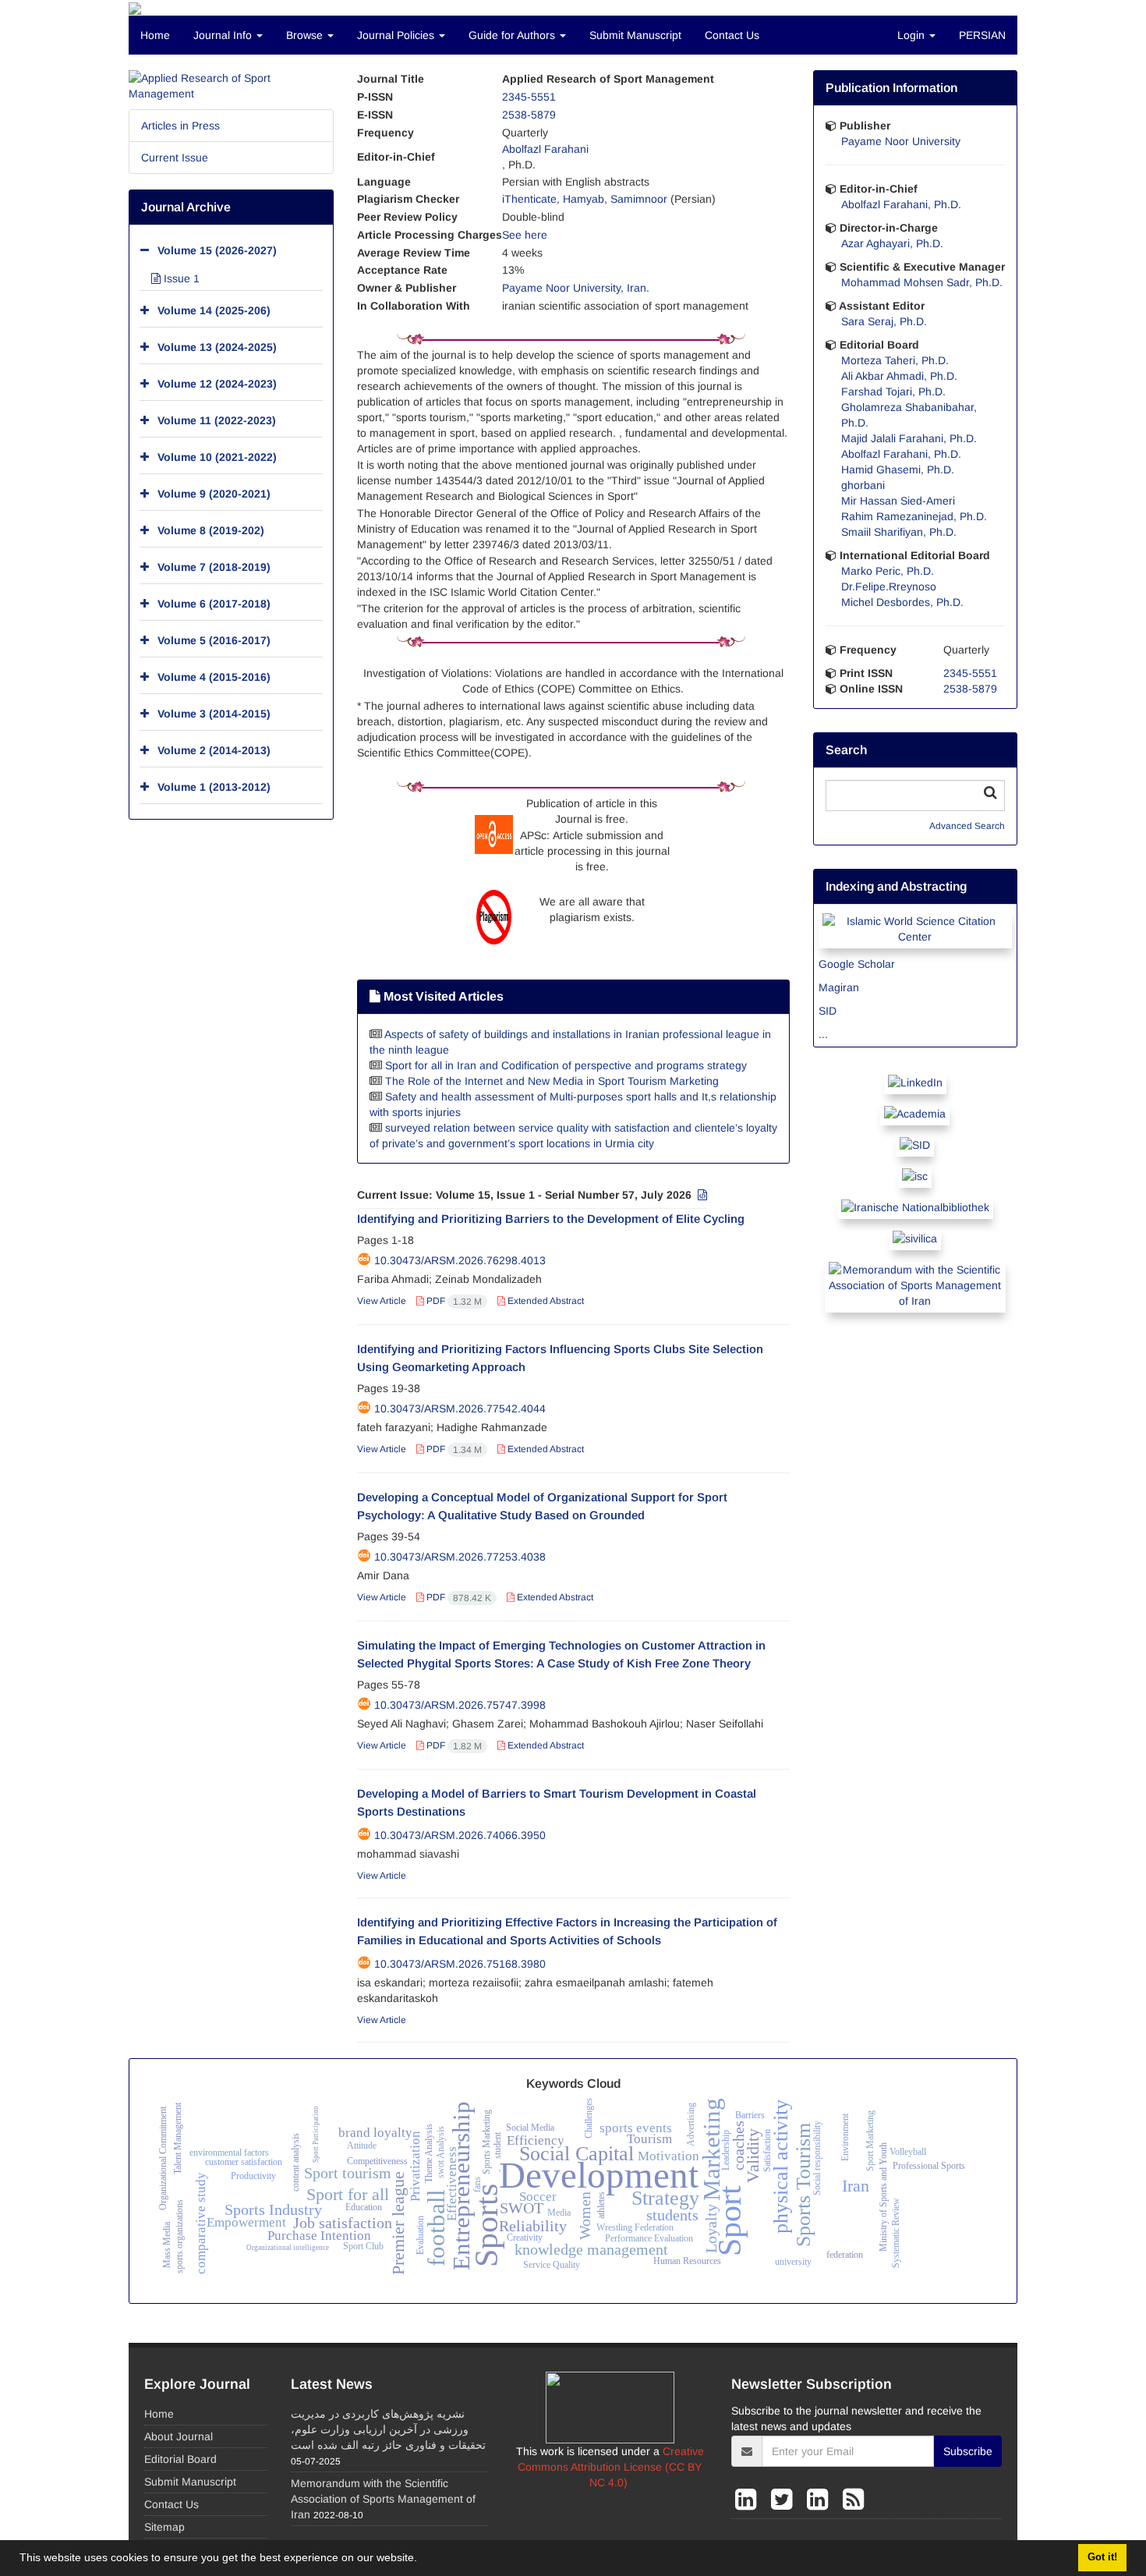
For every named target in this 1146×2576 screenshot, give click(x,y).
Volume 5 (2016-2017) (214, 640)
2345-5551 (529, 97)
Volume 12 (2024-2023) (217, 384)
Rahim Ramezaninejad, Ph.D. (914, 516)
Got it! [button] (1102, 2557)
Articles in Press (180, 126)
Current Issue (175, 158)
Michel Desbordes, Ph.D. (902, 602)
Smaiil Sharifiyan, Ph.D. (899, 532)
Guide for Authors (513, 35)
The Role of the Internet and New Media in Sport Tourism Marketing (552, 1081)
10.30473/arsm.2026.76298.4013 (460, 1260)
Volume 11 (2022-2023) (217, 420)
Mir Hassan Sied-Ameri (898, 501)
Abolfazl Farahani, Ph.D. (901, 204)
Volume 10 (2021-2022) (217, 457)
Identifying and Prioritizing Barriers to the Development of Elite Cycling (551, 1219)
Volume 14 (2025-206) (214, 310)
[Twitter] (785, 2500)
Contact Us (732, 35)
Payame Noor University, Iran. (576, 288)
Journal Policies (397, 35)
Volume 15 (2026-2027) (217, 250)
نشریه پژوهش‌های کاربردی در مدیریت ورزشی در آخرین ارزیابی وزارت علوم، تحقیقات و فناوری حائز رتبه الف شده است (388, 2429)
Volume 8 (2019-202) (211, 530)
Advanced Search (967, 826)
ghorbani (863, 485)
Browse (306, 35)
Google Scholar (857, 964)
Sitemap (164, 2527)
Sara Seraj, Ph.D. (884, 321)
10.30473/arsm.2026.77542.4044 (460, 1408)
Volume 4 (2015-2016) (214, 677)
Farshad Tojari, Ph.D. (893, 392)
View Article (382, 1301)
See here (525, 235)
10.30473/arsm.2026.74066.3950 (460, 1835)
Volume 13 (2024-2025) (217, 347)
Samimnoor (639, 199)
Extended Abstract (545, 1301)
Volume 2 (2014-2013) (214, 750)
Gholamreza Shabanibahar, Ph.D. (909, 415)
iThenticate (529, 199)
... (823, 1034)
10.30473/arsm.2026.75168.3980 (460, 1964)
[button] (423, 2560)
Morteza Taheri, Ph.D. (895, 360)
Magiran (839, 987)
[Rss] (853, 2500)
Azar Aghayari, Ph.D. (892, 243)
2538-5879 (529, 115)
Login (913, 35)
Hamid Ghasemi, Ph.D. (898, 469)
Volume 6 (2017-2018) (214, 604)
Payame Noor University (901, 141)
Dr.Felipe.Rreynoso (889, 586)
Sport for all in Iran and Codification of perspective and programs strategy (566, 1065)
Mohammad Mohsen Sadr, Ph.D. (922, 282)
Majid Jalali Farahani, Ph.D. (909, 438)
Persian (982, 35)
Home (155, 35)
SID (828, 1011)
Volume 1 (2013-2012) (214, 787)
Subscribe (968, 2451)
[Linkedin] (749, 2500)
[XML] (701, 1195)
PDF (453, 1301)
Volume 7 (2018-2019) (214, 567)
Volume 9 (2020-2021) (214, 494)
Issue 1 (180, 278)
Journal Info (224, 35)
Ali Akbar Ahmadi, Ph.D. (899, 376)
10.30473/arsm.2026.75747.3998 (460, 1705)
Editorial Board (180, 2459)
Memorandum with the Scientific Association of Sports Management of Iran (383, 2499)
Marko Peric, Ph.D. (888, 571)
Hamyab (584, 199)
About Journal (179, 2436)
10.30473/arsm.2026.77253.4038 (460, 1557)
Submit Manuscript (635, 35)
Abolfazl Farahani (545, 149)
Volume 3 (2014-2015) (214, 714)
